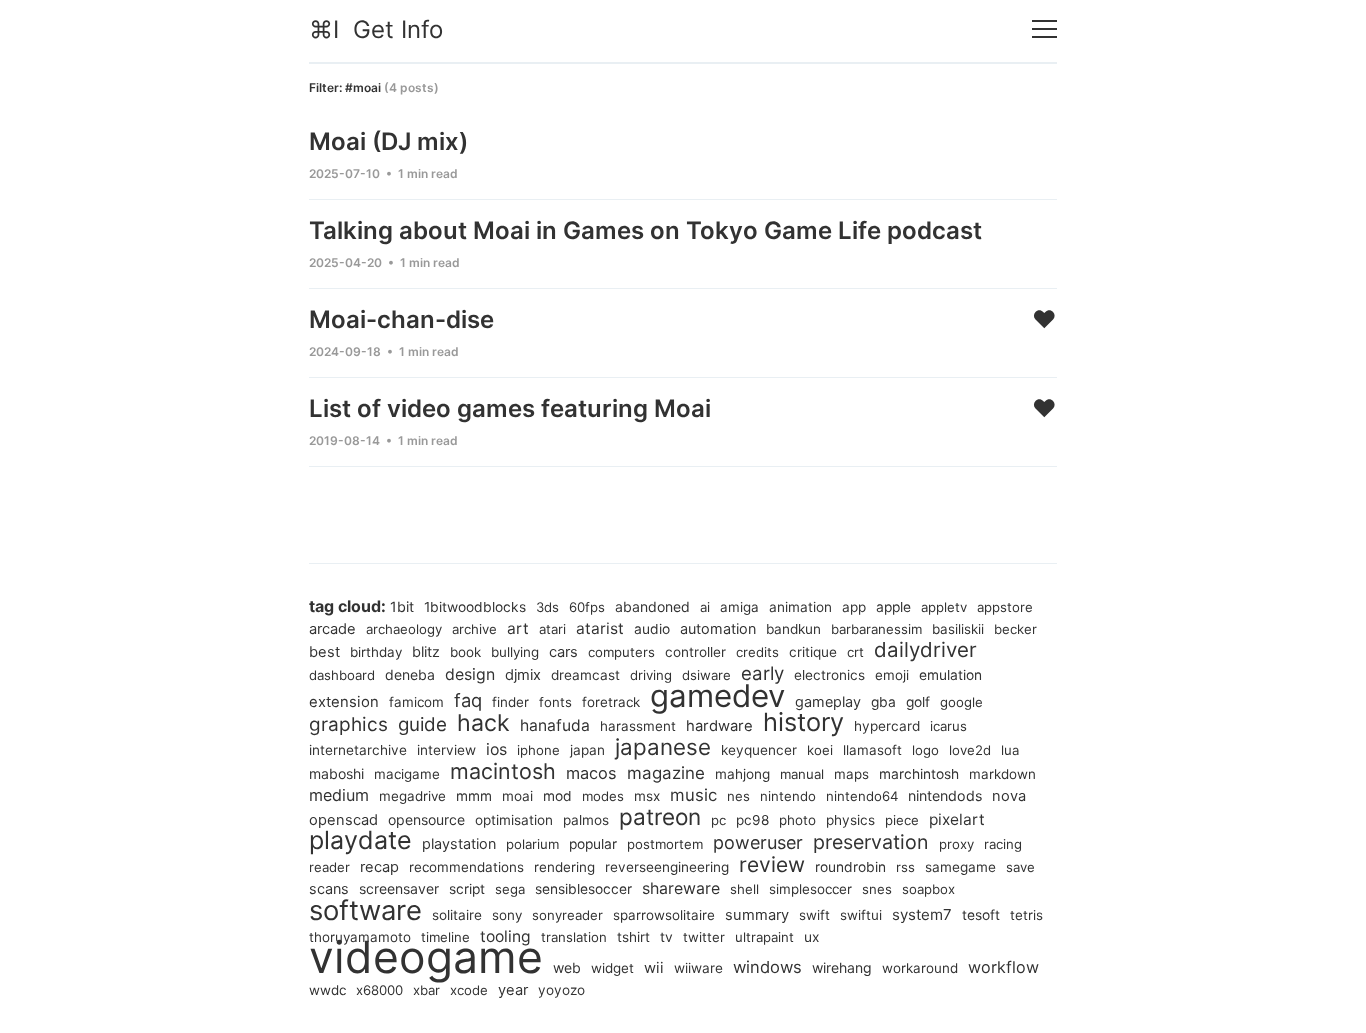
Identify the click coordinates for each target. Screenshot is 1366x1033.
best (324, 652)
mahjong (742, 774)
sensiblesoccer (583, 889)
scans (329, 888)
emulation (950, 675)
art (518, 628)
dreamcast (585, 675)
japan (587, 750)
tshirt (633, 937)
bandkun (793, 629)
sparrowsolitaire (664, 915)
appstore (1005, 607)
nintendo (788, 796)
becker (1015, 629)
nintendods (945, 795)
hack (483, 723)
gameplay (828, 701)
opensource (426, 819)
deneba (410, 674)
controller (695, 652)
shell (744, 889)
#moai (363, 87)
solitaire (457, 915)
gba (883, 702)
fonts (555, 702)
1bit (402, 606)
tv (666, 937)
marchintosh (919, 774)
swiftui (861, 915)
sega (510, 889)
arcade (332, 629)
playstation (459, 843)
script (467, 889)
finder (510, 702)
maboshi (336, 773)
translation (574, 937)
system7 (922, 914)
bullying (515, 652)
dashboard (342, 675)
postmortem (665, 844)
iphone (538, 750)
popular (593, 844)
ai (705, 607)
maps (851, 774)
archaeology (404, 629)
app (854, 607)
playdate (360, 840)
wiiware (698, 968)
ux (811, 937)
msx (647, 796)
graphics (348, 724)
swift (814, 915)
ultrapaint (764, 937)
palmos (586, 820)
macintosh (503, 771)
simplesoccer (810, 889)
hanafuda (555, 725)
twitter (704, 937)
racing (1003, 844)
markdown (1002, 774)
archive (474, 629)
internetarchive (358, 750)
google (961, 702)
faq (468, 700)
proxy (956, 844)
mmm (474, 796)
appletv (944, 607)
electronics (829, 675)
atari (552, 629)
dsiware (706, 675)
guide (422, 724)
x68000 (379, 990)
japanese (663, 746)
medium (339, 795)
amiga (739, 607)
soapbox (928, 889)
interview (446, 750)
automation (718, 628)
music (693, 795)
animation (800, 607)
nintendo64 (862, 796)
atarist (600, 628)
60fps (587, 607)
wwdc (327, 990)
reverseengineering (667, 867)
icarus (948, 726)
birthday (376, 652)
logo (925, 750)
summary (757, 915)
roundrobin (850, 867)
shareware (681, 888)
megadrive (412, 796)
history (803, 722)
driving (651, 675)
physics (850, 820)
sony (507, 915)
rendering (564, 867)
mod (557, 796)
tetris (1026, 915)
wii (654, 968)
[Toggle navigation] (1044, 29)
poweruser (758, 842)
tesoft (981, 915)
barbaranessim (876, 629)
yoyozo (561, 990)
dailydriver (925, 649)
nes (738, 796)
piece (902, 820)
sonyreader (567, 915)
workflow (1003, 967)
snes (877, 889)
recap (379, 867)
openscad (343, 820)
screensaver (399, 888)
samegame (960, 867)
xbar (426, 990)
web (567, 967)
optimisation (514, 820)
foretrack (611, 702)
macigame (407, 774)
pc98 (752, 820)
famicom (416, 702)
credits (757, 652)
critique (813, 652)
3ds (547, 607)
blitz (426, 651)
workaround (920, 968)
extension (344, 702)
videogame (426, 957)
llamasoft (872, 750)
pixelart (957, 819)
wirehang (842, 967)
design (470, 674)
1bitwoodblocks (475, 607)
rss (905, 867)
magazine (666, 773)
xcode (469, 990)
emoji (892, 675)
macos (591, 773)
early (762, 673)
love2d (970, 750)
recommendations (466, 867)
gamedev (717, 696)
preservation (871, 842)
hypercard (887, 726)
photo (797, 820)
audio (652, 629)
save (1020, 867)
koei (820, 750)
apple (893, 607)
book (465, 652)
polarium (532, 844)
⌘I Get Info (376, 29)
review (772, 864)
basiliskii (958, 629)
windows (767, 967)
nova (1009, 796)
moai (517, 796)
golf (918, 702)
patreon (660, 816)
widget (612, 968)
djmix (523, 675)
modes (603, 796)
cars (563, 652)
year (513, 990)
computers (621, 652)
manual (802, 774)
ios (496, 749)
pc (718, 820)
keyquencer (759, 750)
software (365, 910)
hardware (719, 726)
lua (1010, 750)
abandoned (652, 606)
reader (329, 867)
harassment (638, 726)
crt (855, 652)
